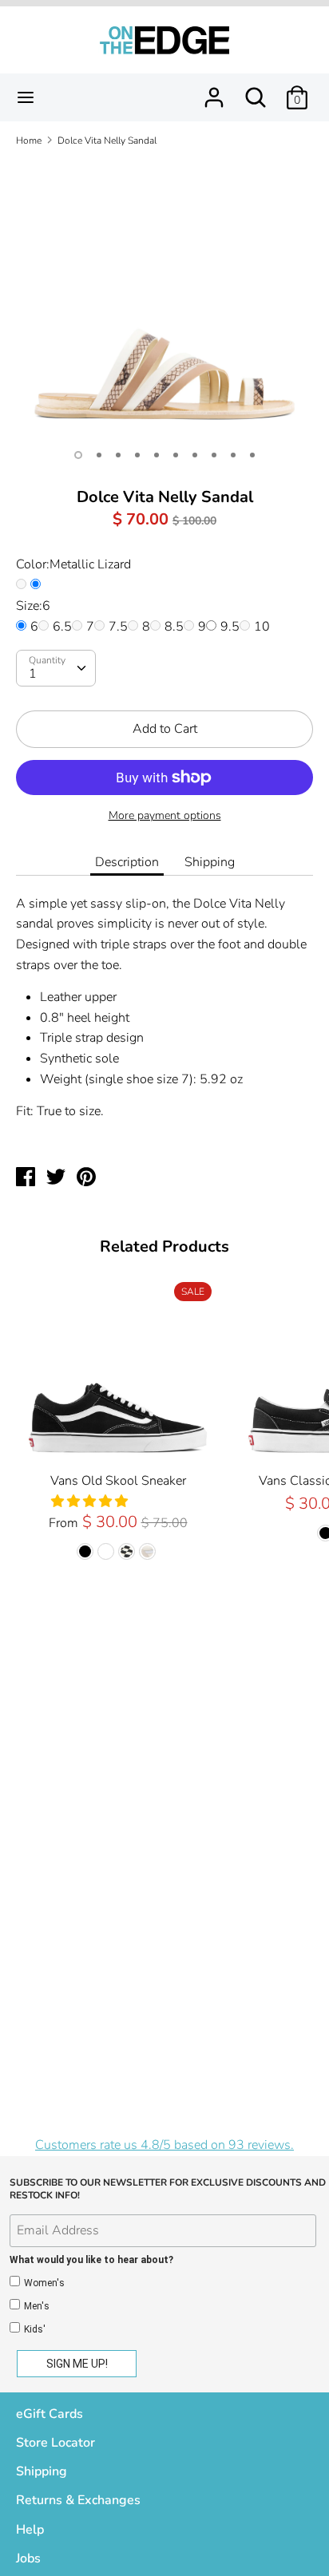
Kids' (35, 2329)
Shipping (210, 862)
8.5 (174, 627)
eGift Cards (50, 2414)
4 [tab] (137, 455)
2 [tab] (99, 455)
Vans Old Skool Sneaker (118, 1481)
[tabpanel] (164, 299)
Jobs (28, 2558)
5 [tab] (157, 455)
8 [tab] (214, 455)
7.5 (118, 627)
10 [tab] (252, 455)
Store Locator (55, 2443)
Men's (37, 2306)
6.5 (62, 627)
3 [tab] (118, 455)
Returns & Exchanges (78, 2500)
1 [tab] (78, 455)
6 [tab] (176, 455)
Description (127, 862)
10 (262, 627)
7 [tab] (195, 455)
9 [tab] (233, 455)
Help (30, 2530)
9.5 (230, 627)
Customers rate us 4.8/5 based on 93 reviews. (164, 2145)
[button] (91, 1502)
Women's (44, 2283)
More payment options (165, 815)
